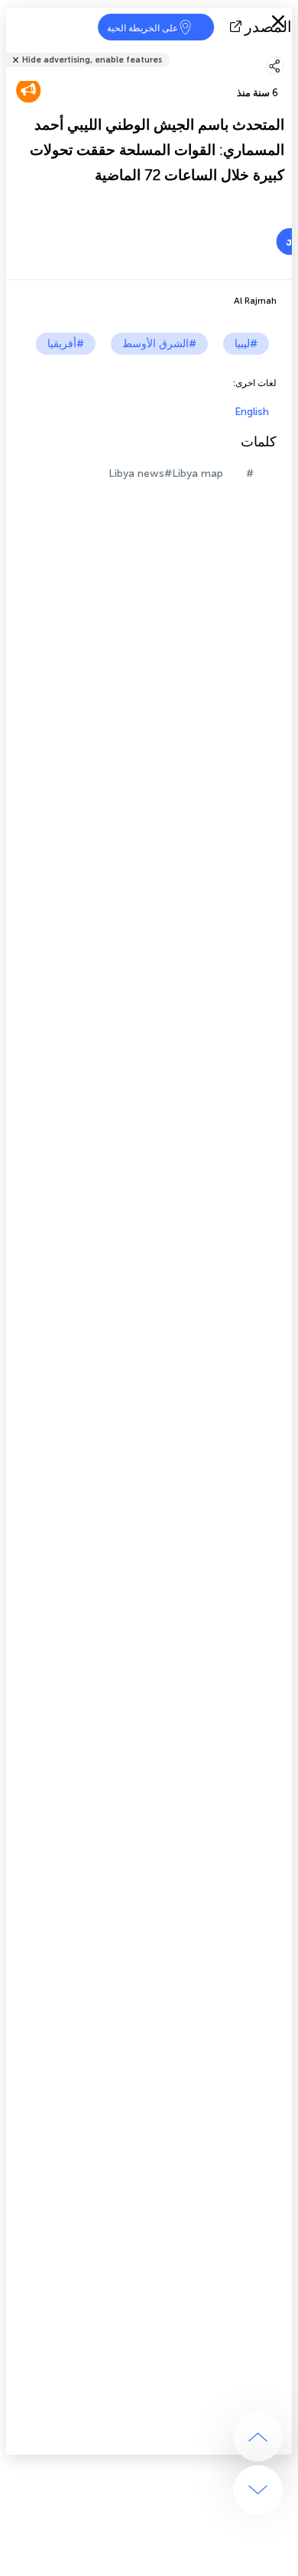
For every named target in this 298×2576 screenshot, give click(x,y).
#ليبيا (246, 344)
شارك (287, 50)
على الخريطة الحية (143, 28)
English (252, 412)
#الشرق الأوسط (159, 344)
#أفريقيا (66, 344)
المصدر (268, 27)
